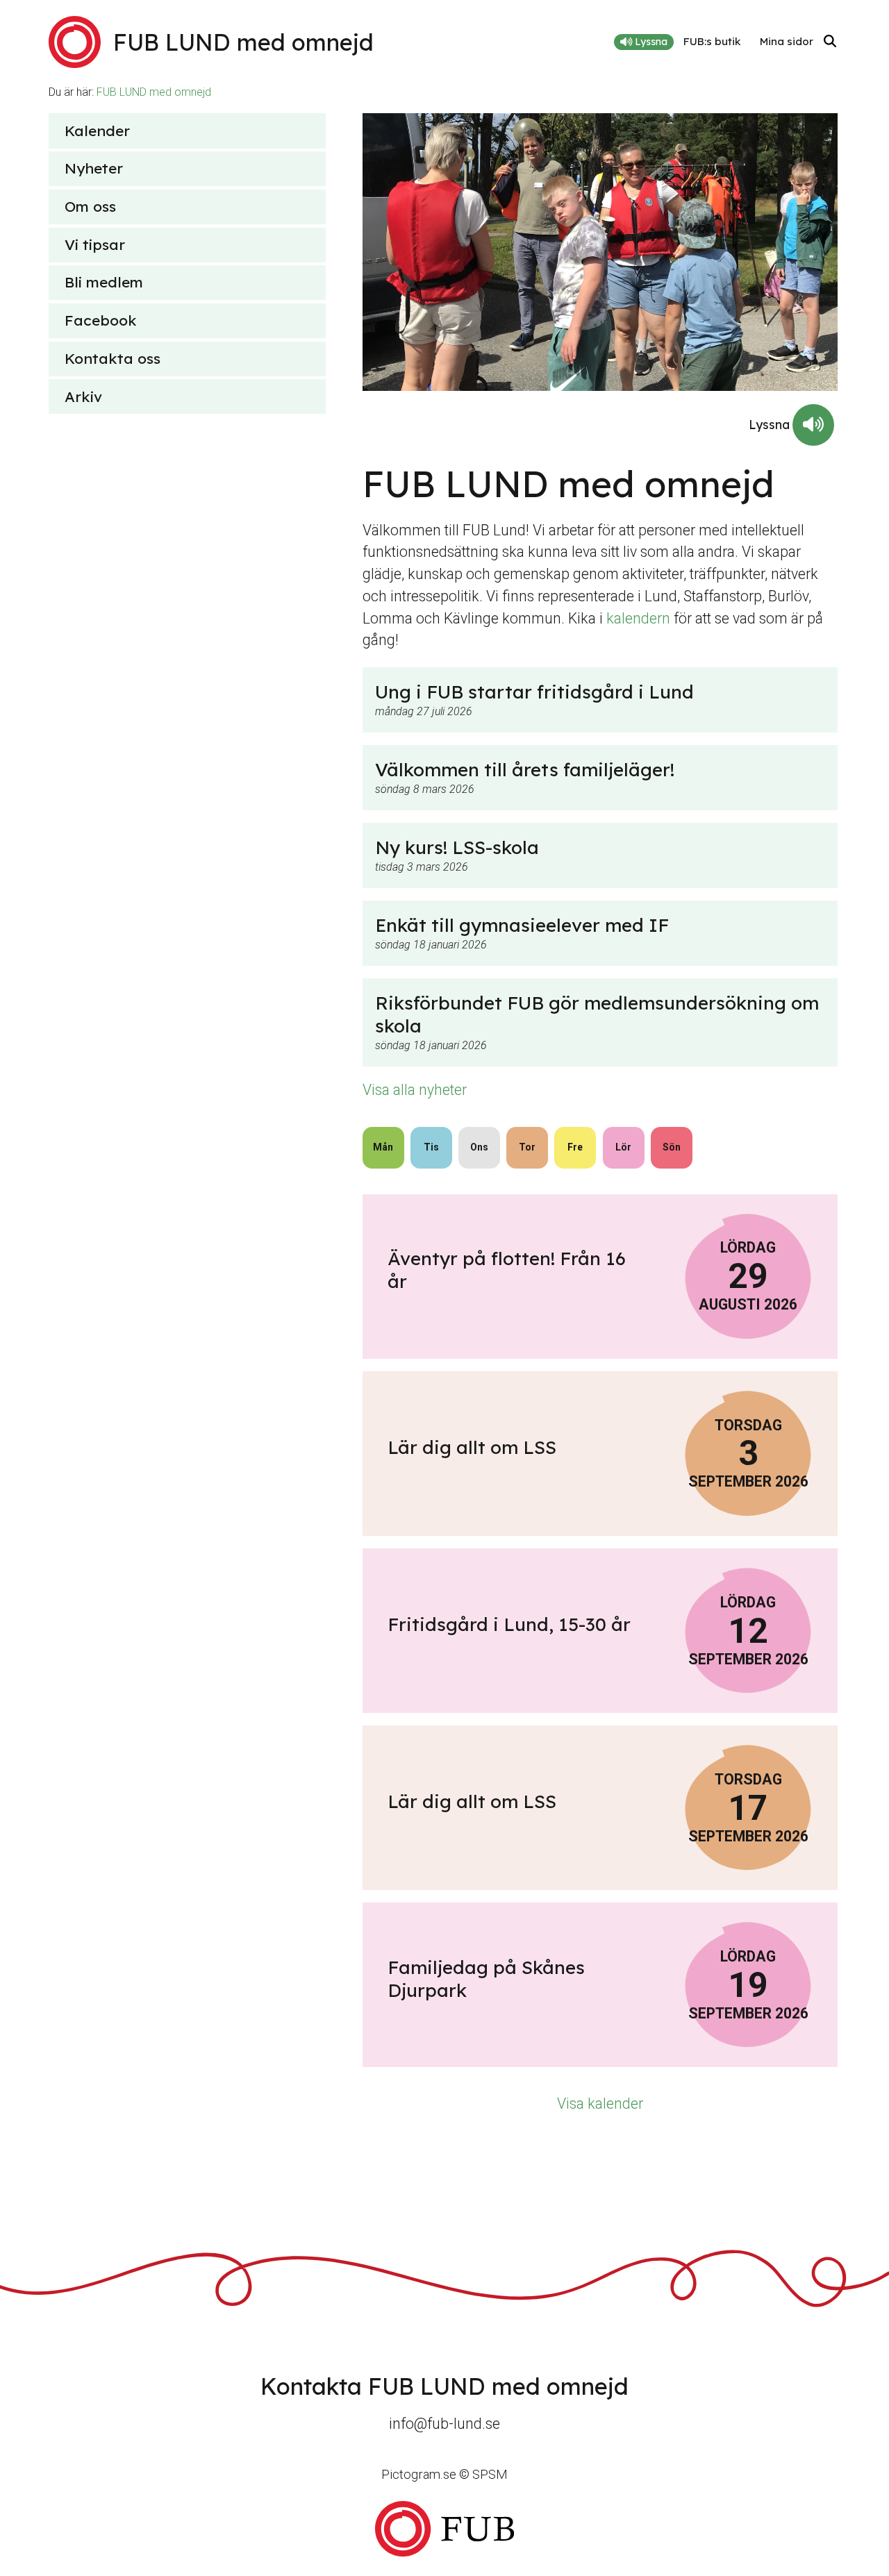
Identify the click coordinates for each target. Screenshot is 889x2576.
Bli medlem (104, 282)
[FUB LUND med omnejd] (444, 2528)
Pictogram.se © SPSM (444, 2474)
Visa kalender (600, 2104)
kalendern (638, 618)
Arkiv (83, 396)
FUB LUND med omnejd (154, 92)
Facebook (101, 320)
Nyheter (94, 168)
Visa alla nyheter (415, 1090)
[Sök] (830, 42)
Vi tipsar (95, 244)
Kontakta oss (113, 358)
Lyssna (650, 42)
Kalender (97, 131)
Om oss (90, 206)
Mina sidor (787, 41)
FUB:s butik (712, 41)
